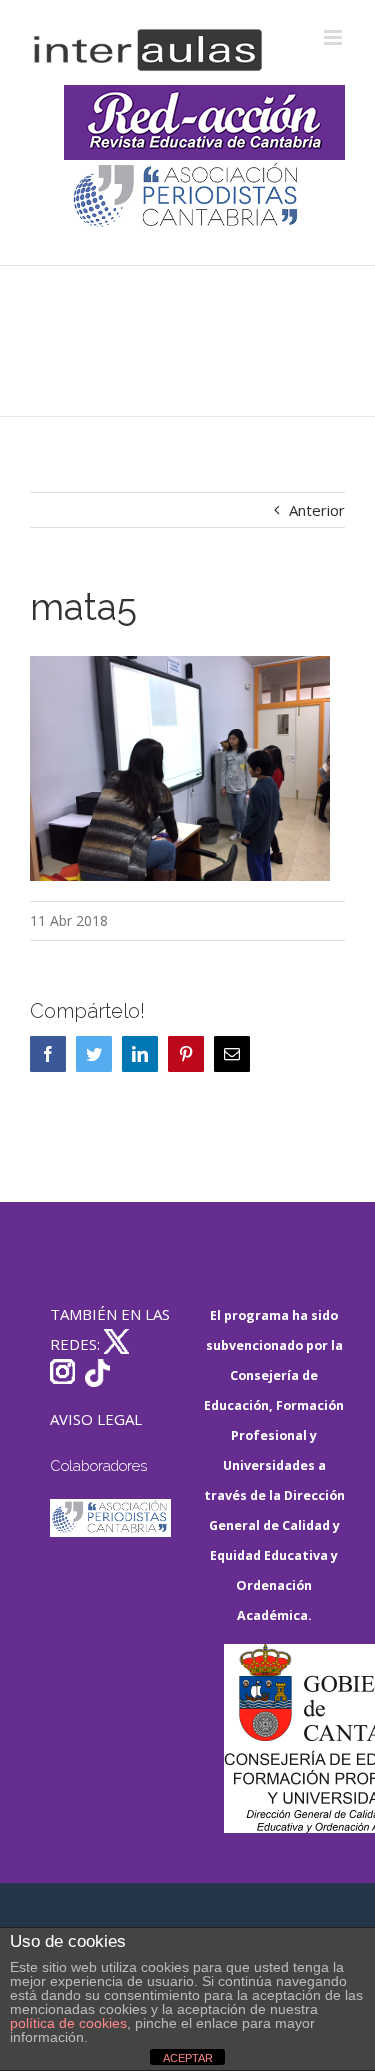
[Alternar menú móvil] (334, 37)
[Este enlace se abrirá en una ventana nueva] (285, 1738)
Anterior (317, 510)
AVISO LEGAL (96, 1419)
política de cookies (68, 2023)
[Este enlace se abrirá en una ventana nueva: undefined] (187, 197)
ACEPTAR (188, 2058)
